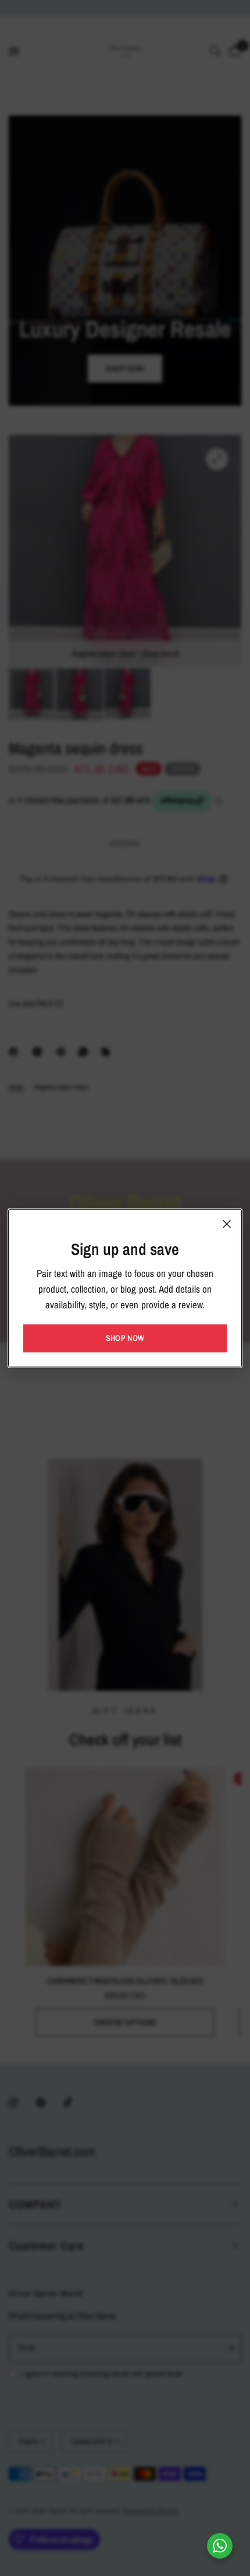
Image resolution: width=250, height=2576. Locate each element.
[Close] (227, 1224)
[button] (125, 1338)
